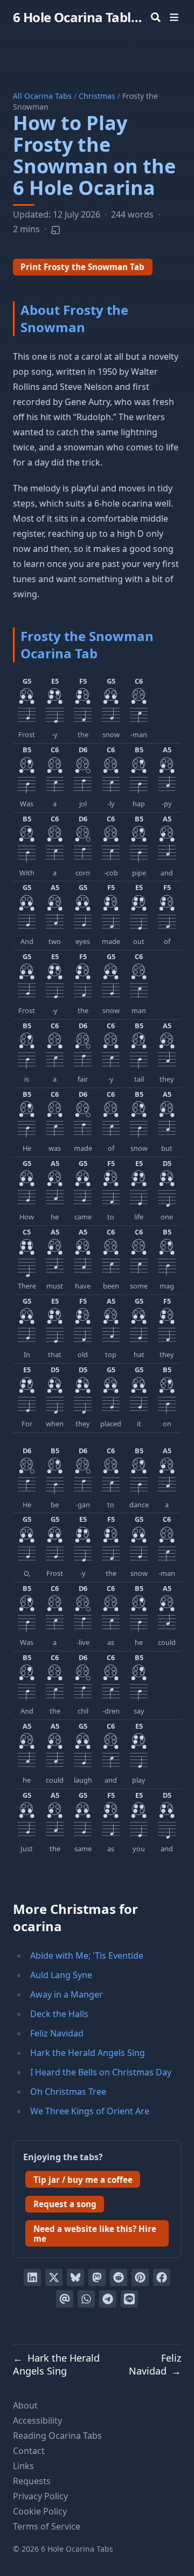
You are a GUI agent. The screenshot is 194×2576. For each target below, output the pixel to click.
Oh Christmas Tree (68, 2092)
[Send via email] (65, 2299)
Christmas (97, 96)
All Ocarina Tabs (42, 96)
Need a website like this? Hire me (95, 2234)
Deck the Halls (59, 2014)
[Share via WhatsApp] (86, 2299)
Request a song (65, 2204)
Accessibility (37, 2420)
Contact (29, 2451)
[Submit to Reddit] (119, 2277)
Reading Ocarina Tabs (57, 2436)
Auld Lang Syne (61, 1975)
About (25, 2405)
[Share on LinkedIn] (32, 2277)
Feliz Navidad (57, 2033)
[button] (27, 709)
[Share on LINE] (129, 2299)
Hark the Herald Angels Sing (88, 2053)
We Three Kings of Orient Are (90, 2111)
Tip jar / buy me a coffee (83, 2180)
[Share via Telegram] (108, 2299)
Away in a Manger (67, 1994)
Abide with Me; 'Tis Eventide (87, 1955)
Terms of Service (47, 2526)
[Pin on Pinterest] (140, 2277)
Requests (32, 2481)
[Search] (156, 17)
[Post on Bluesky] (75, 2277)
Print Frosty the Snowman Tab (82, 267)
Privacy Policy (40, 2496)
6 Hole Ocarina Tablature (80, 17)
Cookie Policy (40, 2511)
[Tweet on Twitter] (54, 2277)
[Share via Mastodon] (97, 2277)
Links (23, 2466)
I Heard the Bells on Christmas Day (101, 2072)
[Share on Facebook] (162, 2277)
